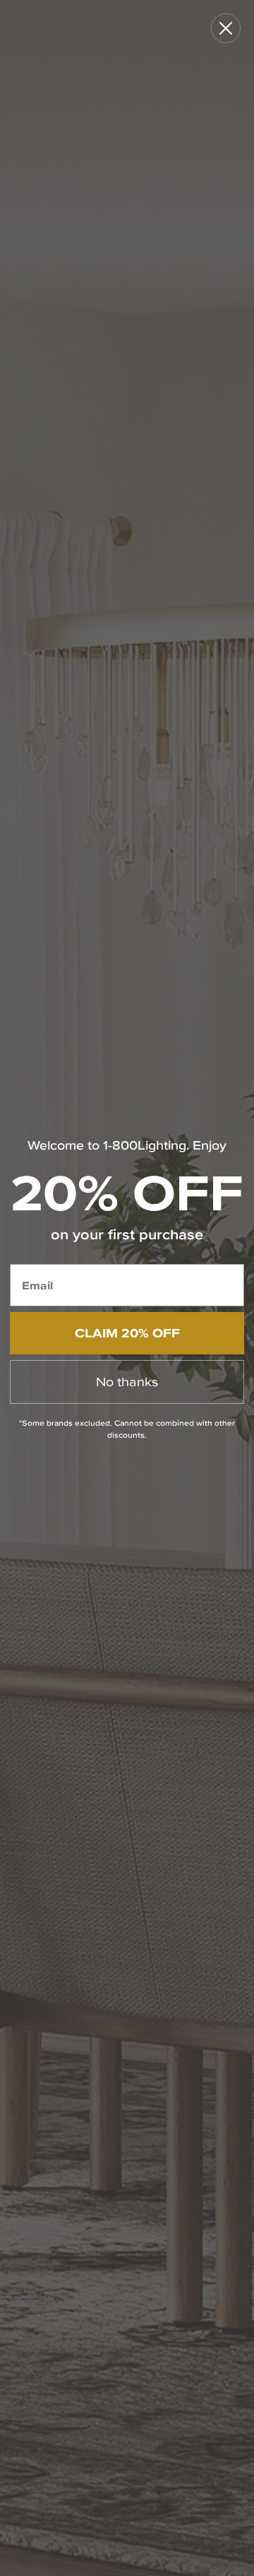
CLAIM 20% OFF (127, 1333)
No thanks (127, 1382)
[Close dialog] (226, 28)
